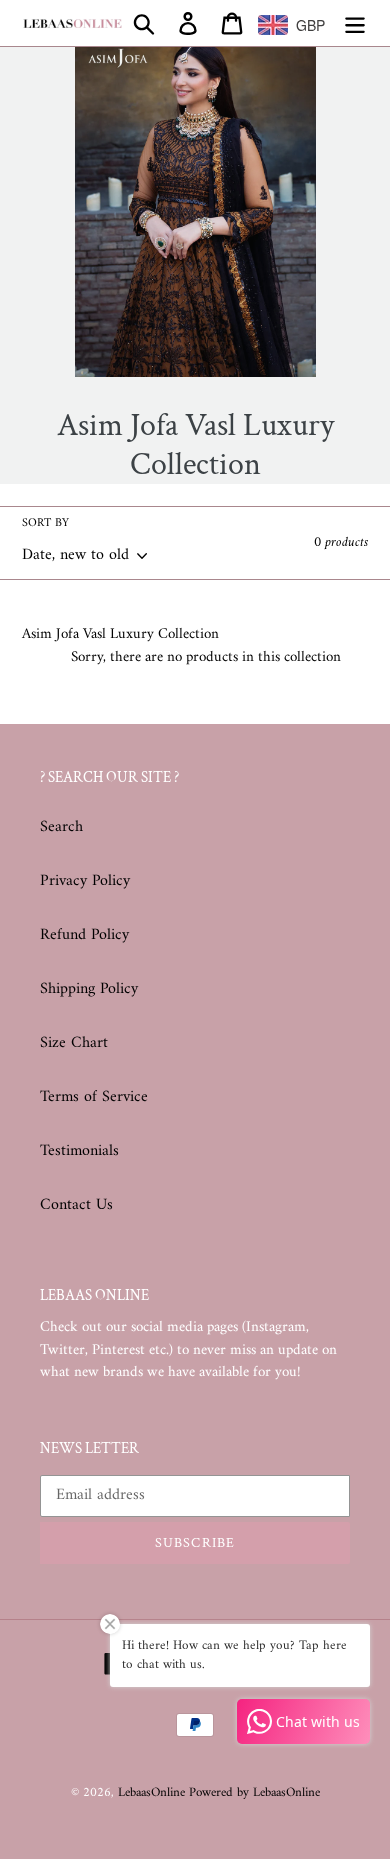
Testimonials (79, 1151)
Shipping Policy (89, 989)
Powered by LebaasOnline (254, 1792)
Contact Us (76, 1205)
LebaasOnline (153, 1792)
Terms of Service (94, 1097)
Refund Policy (84, 935)
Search (61, 827)
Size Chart (74, 1043)
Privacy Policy (85, 881)
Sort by (45, 524)
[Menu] (355, 23)
